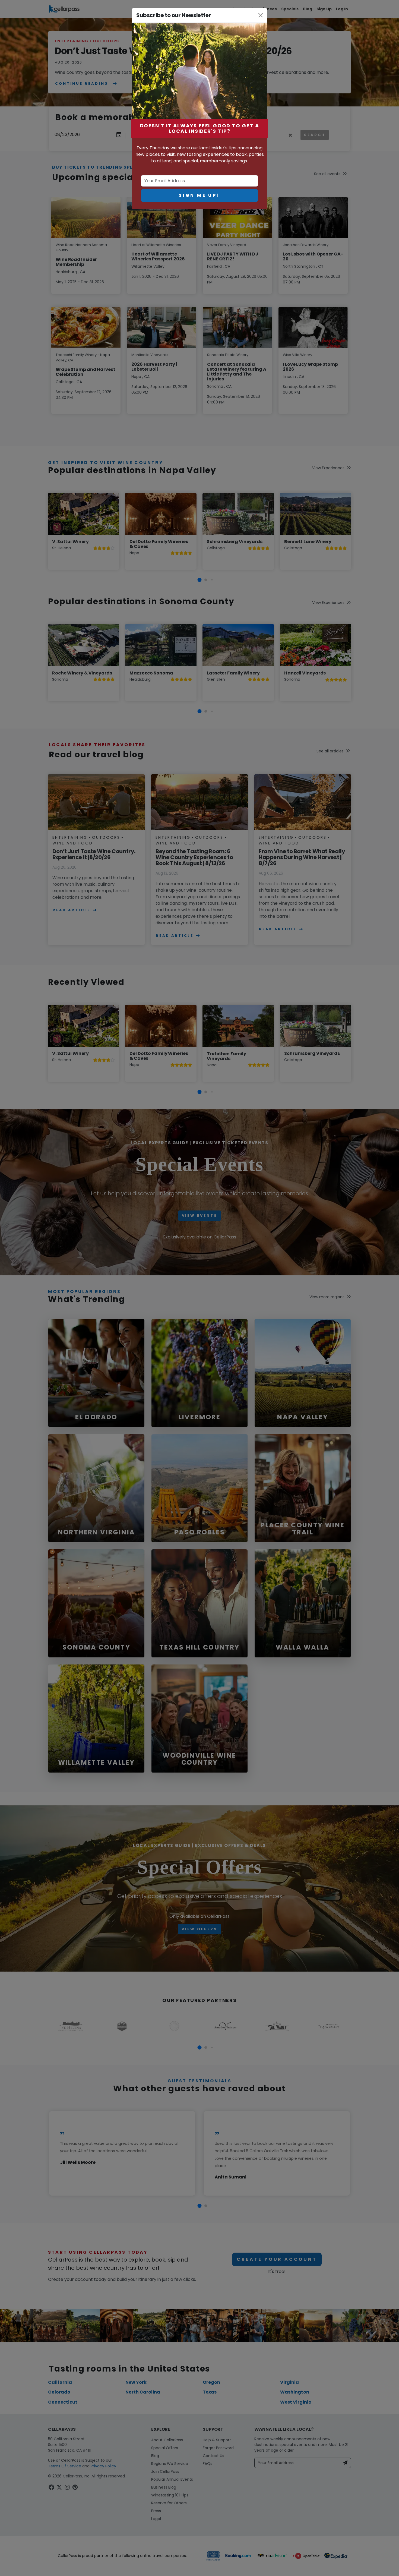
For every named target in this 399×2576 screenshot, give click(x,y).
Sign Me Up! (199, 195)
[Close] (261, 15)
